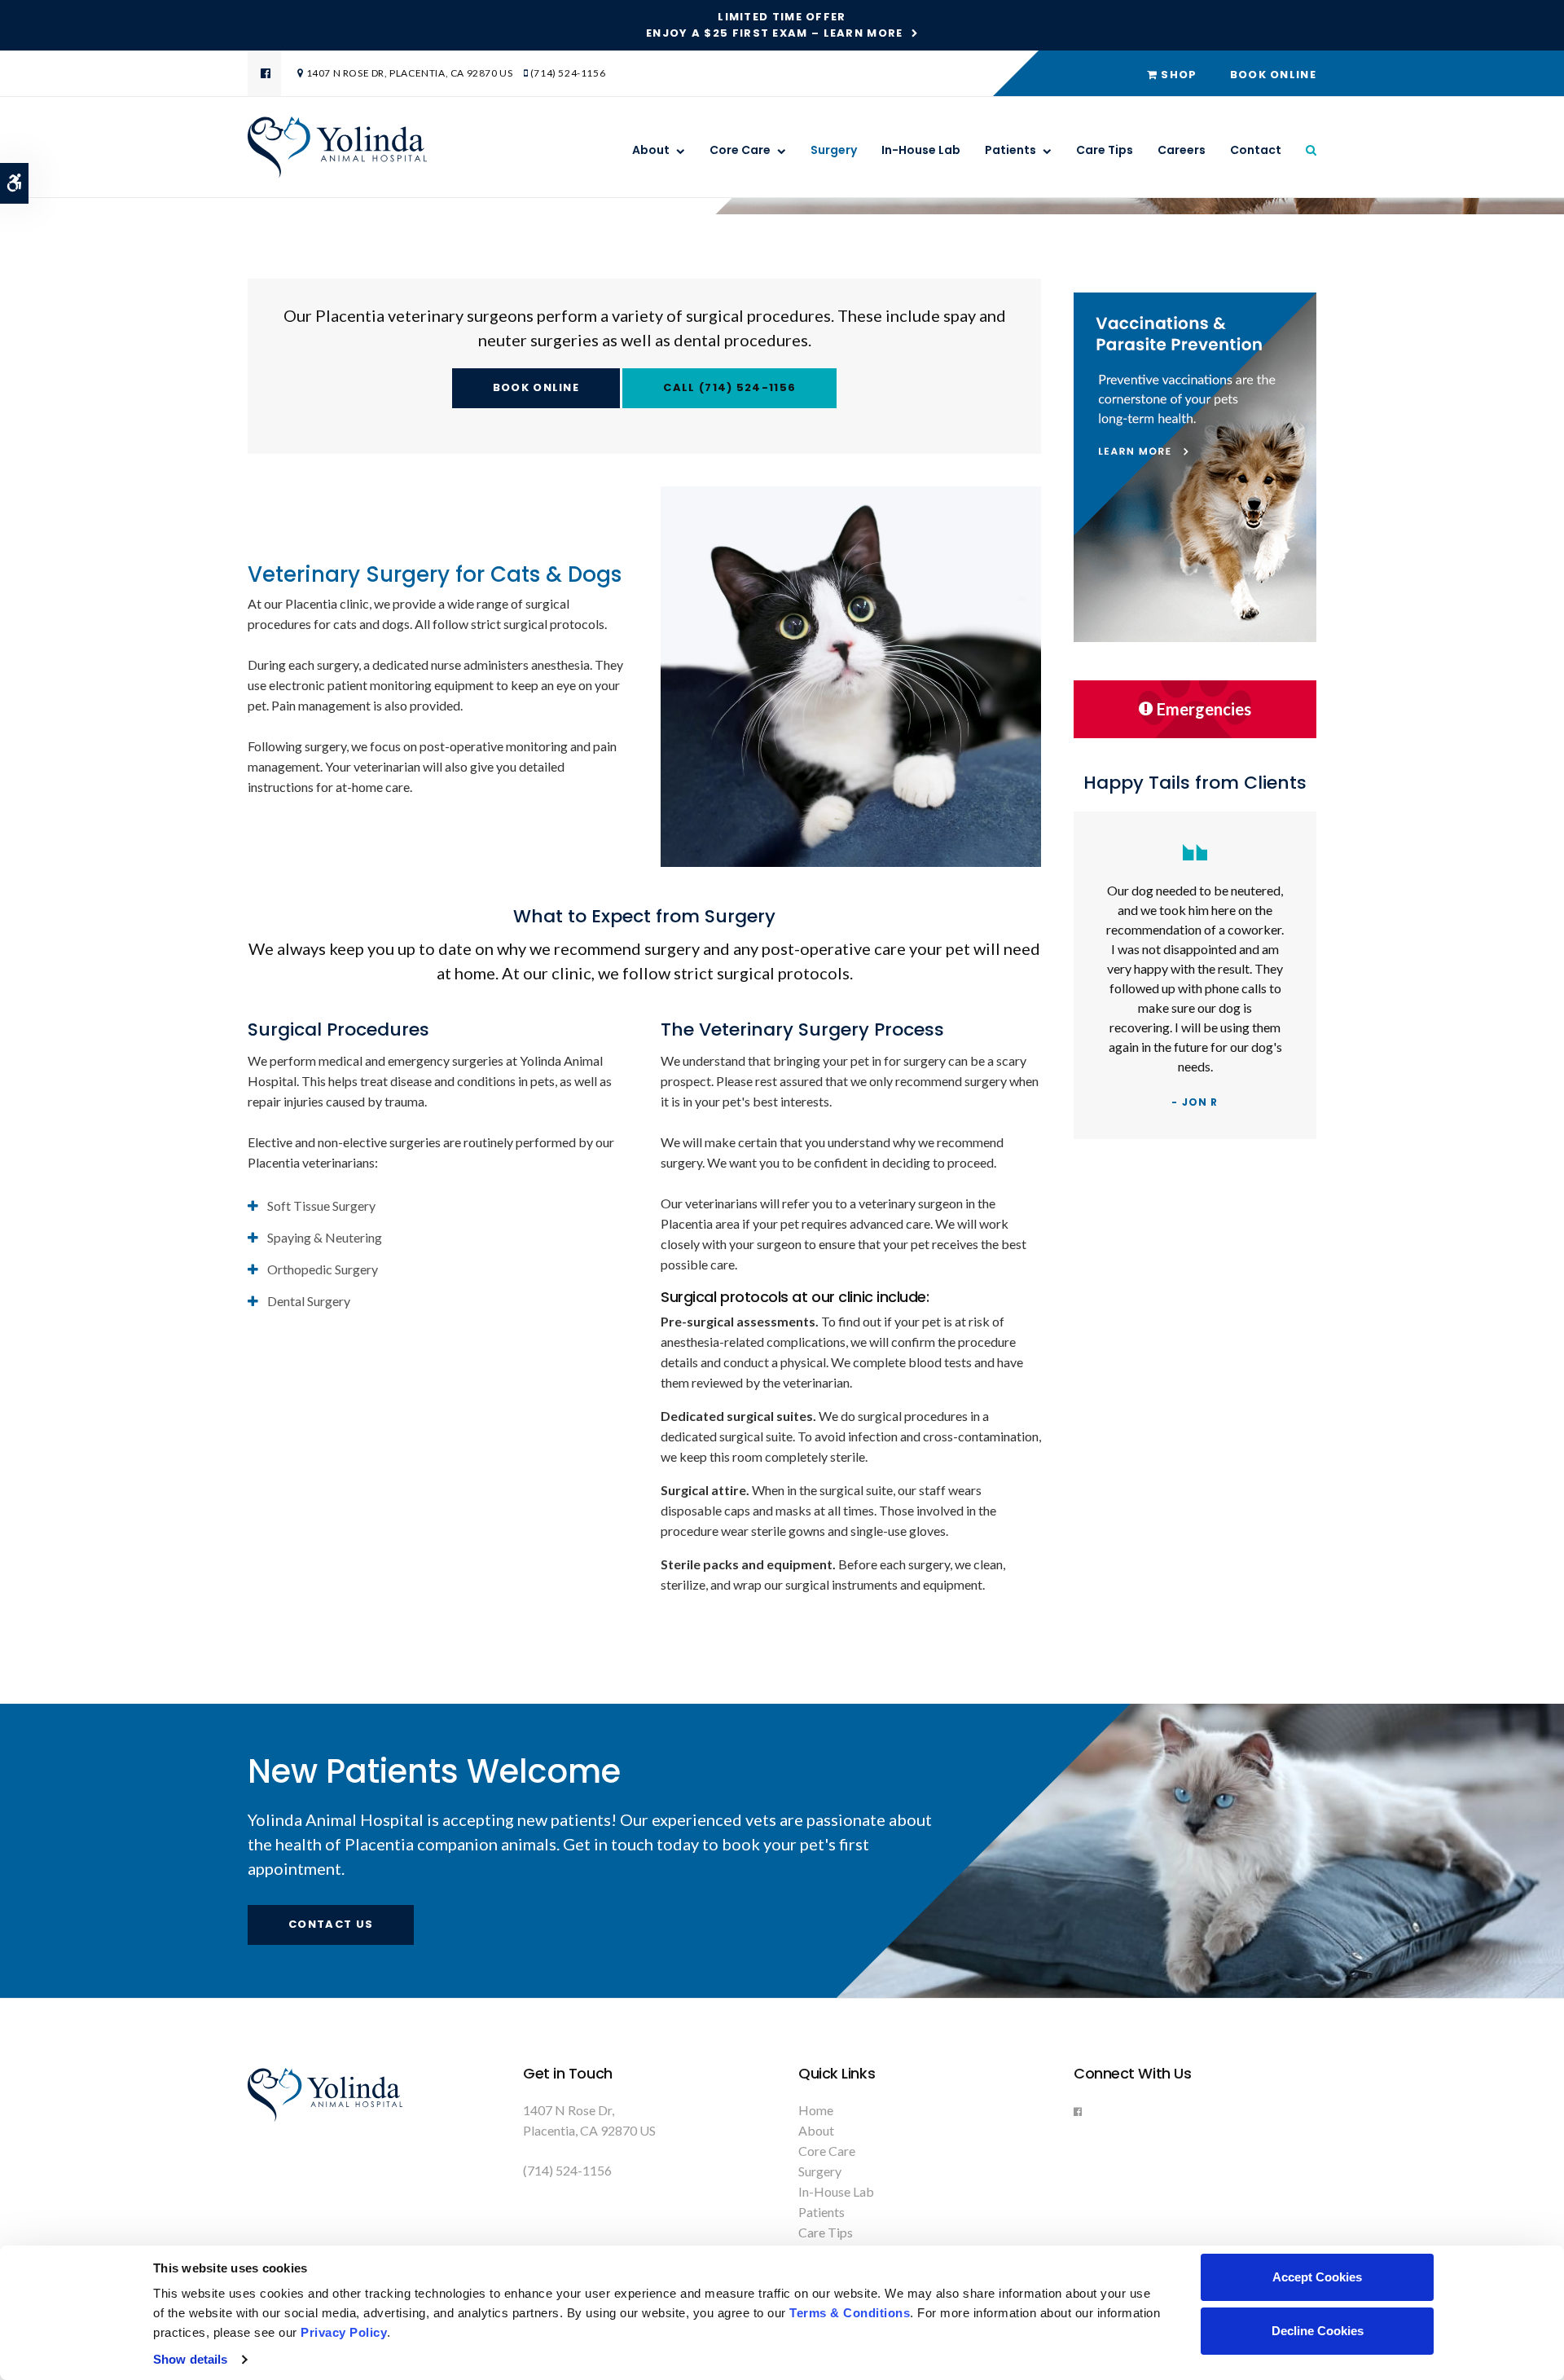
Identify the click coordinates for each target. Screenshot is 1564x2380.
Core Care (740, 150)
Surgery (834, 150)
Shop (1177, 75)
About (651, 150)
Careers (1182, 150)
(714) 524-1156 (568, 73)
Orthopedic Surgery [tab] (323, 1269)
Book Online (1273, 75)
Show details (190, 2359)
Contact (1256, 150)
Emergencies (1204, 709)
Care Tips (1105, 150)
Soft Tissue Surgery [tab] (321, 1205)
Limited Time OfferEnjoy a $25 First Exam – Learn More (775, 25)
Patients (1010, 150)
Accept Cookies (1317, 2277)
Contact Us (331, 1924)
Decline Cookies (1318, 2331)
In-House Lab (921, 150)
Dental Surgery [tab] (309, 1301)
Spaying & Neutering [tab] (325, 1237)
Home (816, 2110)
